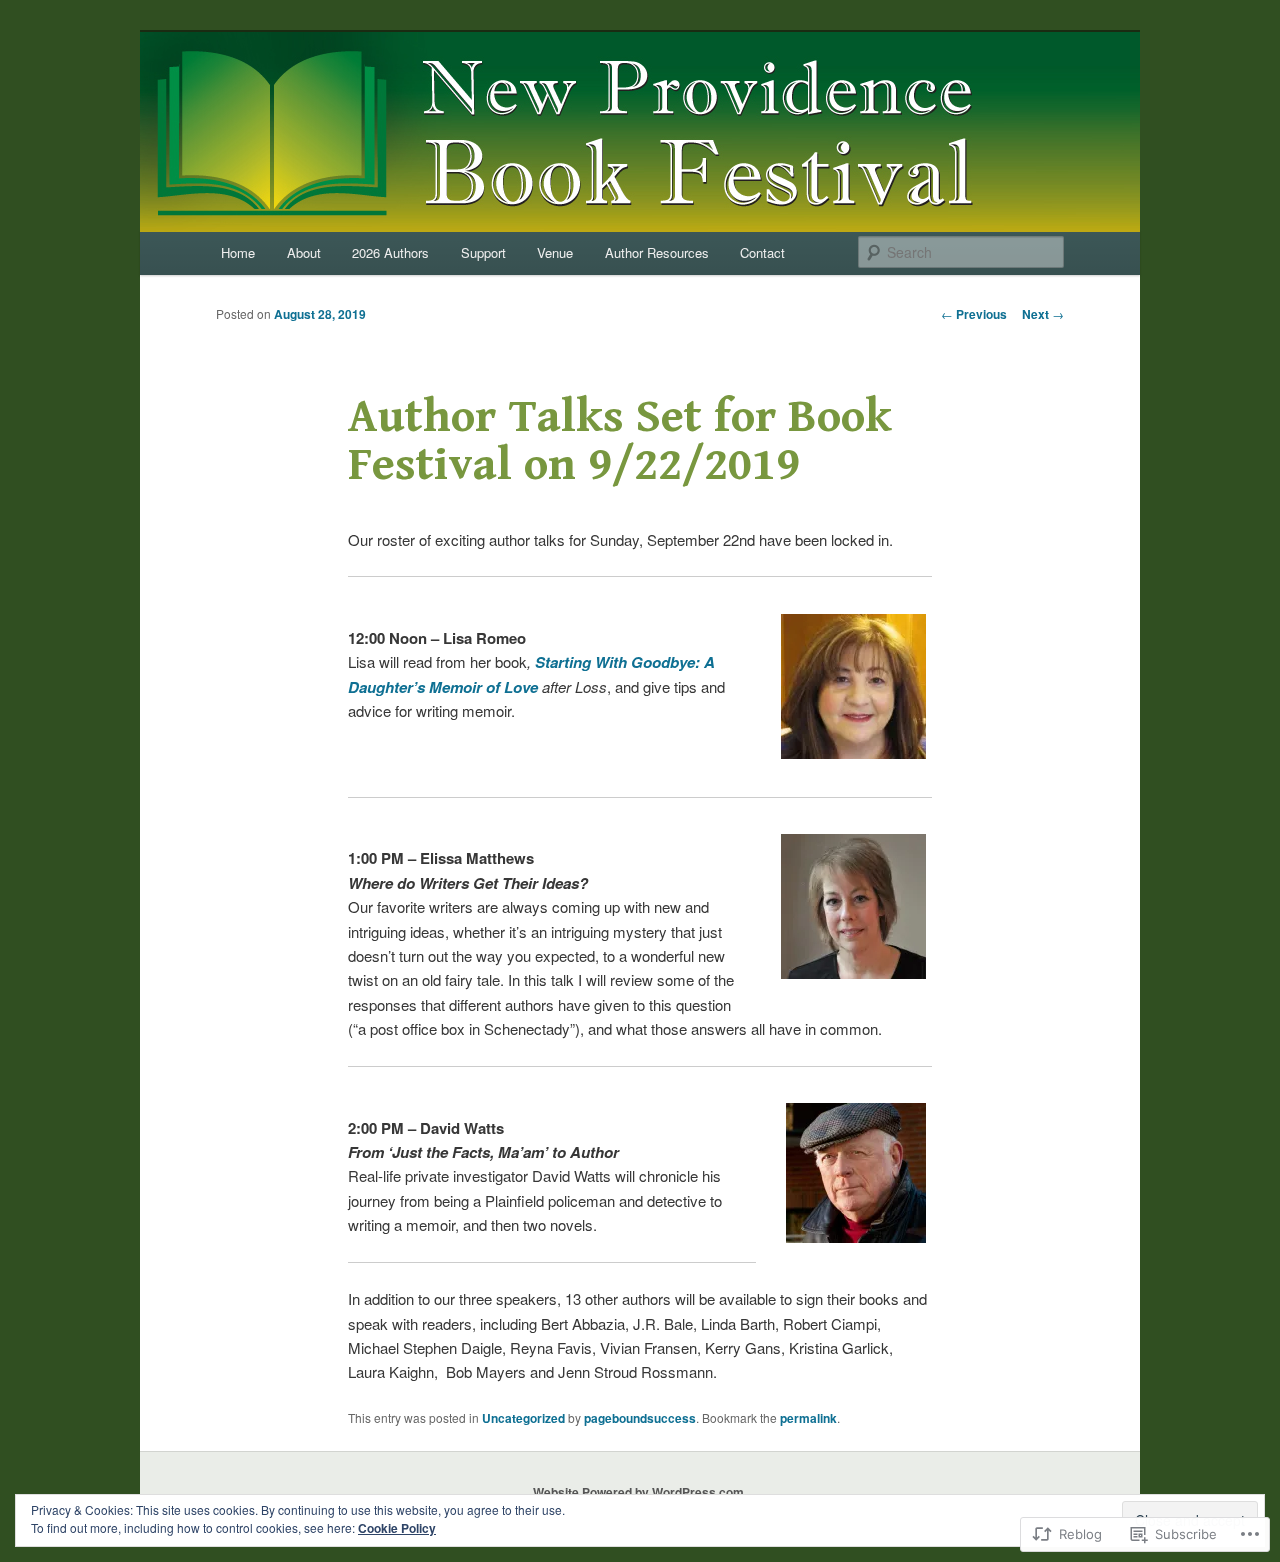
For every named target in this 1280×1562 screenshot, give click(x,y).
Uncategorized (523, 1418)
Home (238, 252)
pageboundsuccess (640, 1418)
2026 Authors (390, 252)
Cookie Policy (397, 1528)
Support (483, 252)
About (304, 252)
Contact (762, 252)
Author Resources (657, 252)
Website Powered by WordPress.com (638, 1492)
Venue (555, 252)
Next (1043, 314)
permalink (808, 1418)
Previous (974, 314)
